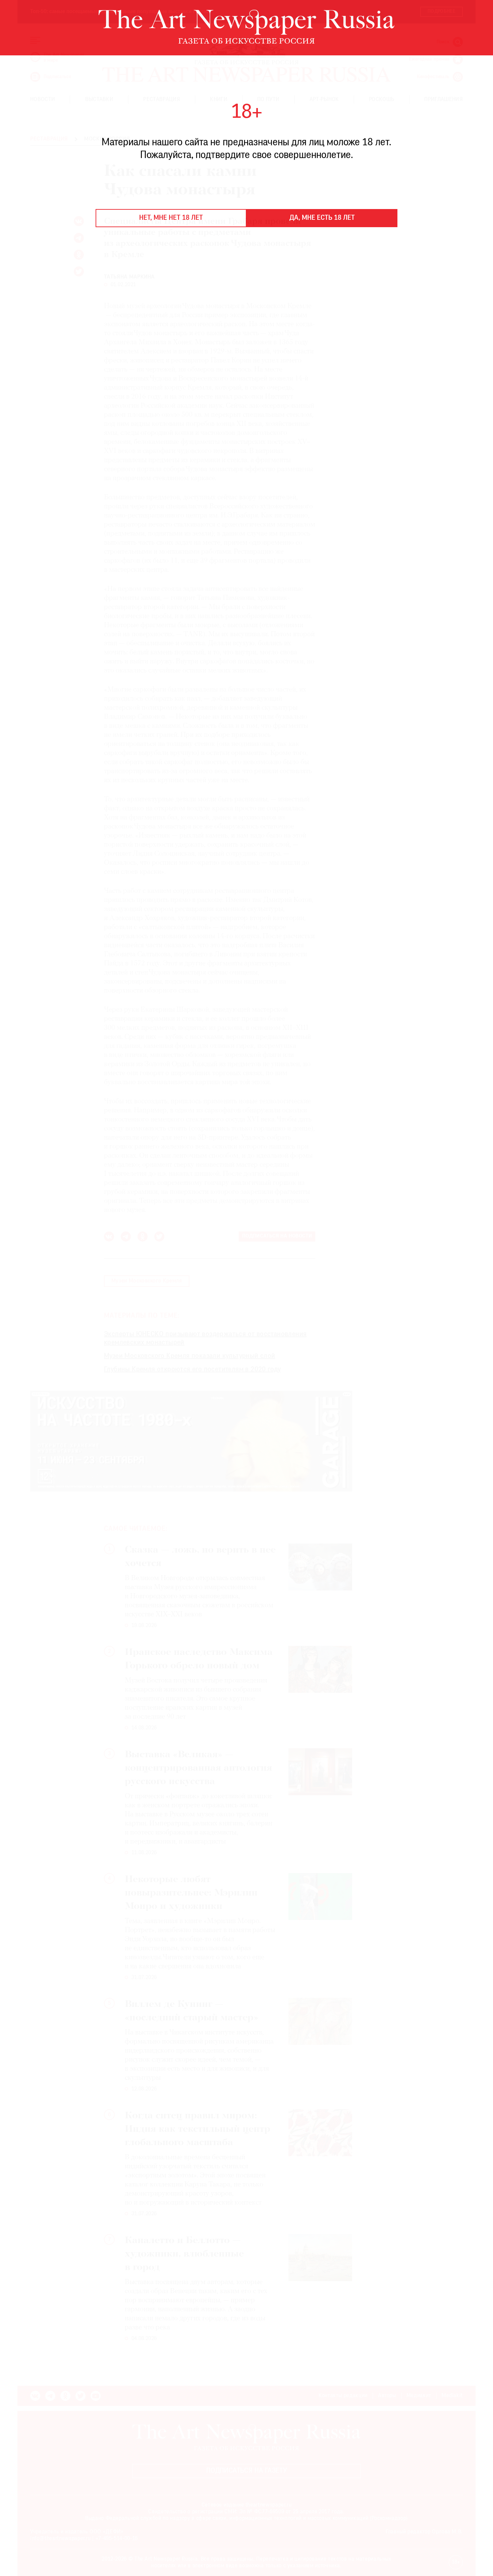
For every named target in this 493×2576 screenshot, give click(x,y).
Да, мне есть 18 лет (322, 218)
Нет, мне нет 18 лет (171, 218)
